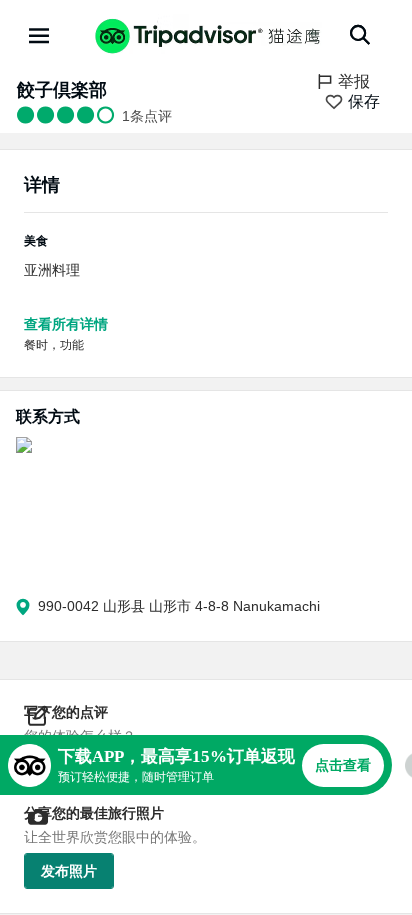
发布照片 (69, 871)
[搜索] (360, 35)
